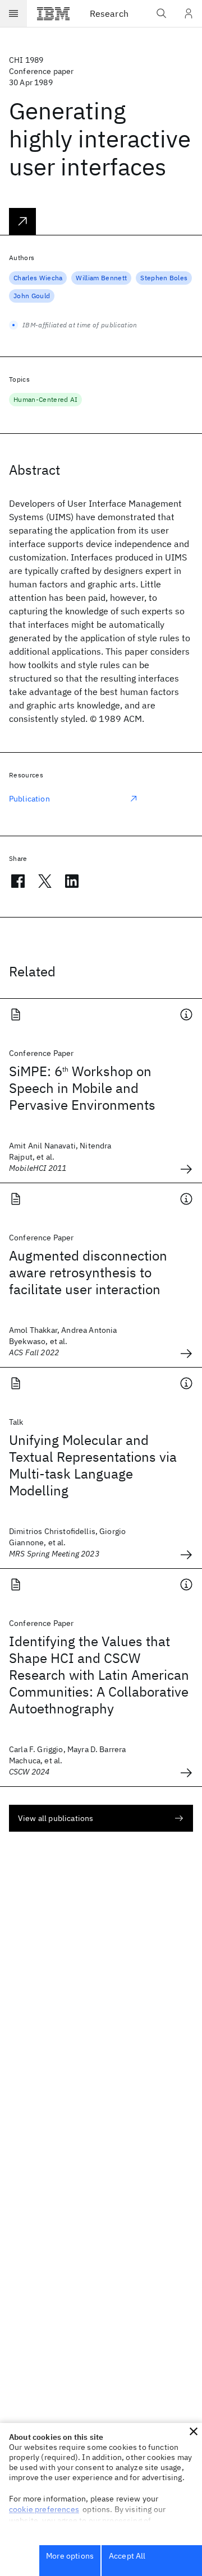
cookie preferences (44, 2509)
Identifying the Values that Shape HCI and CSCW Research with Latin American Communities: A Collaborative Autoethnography (99, 1675)
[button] (194, 2431)
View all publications (56, 1818)
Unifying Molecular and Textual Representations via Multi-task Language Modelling (93, 1465)
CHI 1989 (26, 60)
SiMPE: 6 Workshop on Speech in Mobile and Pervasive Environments (82, 1088)
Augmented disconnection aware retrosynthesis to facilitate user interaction (88, 1272)
